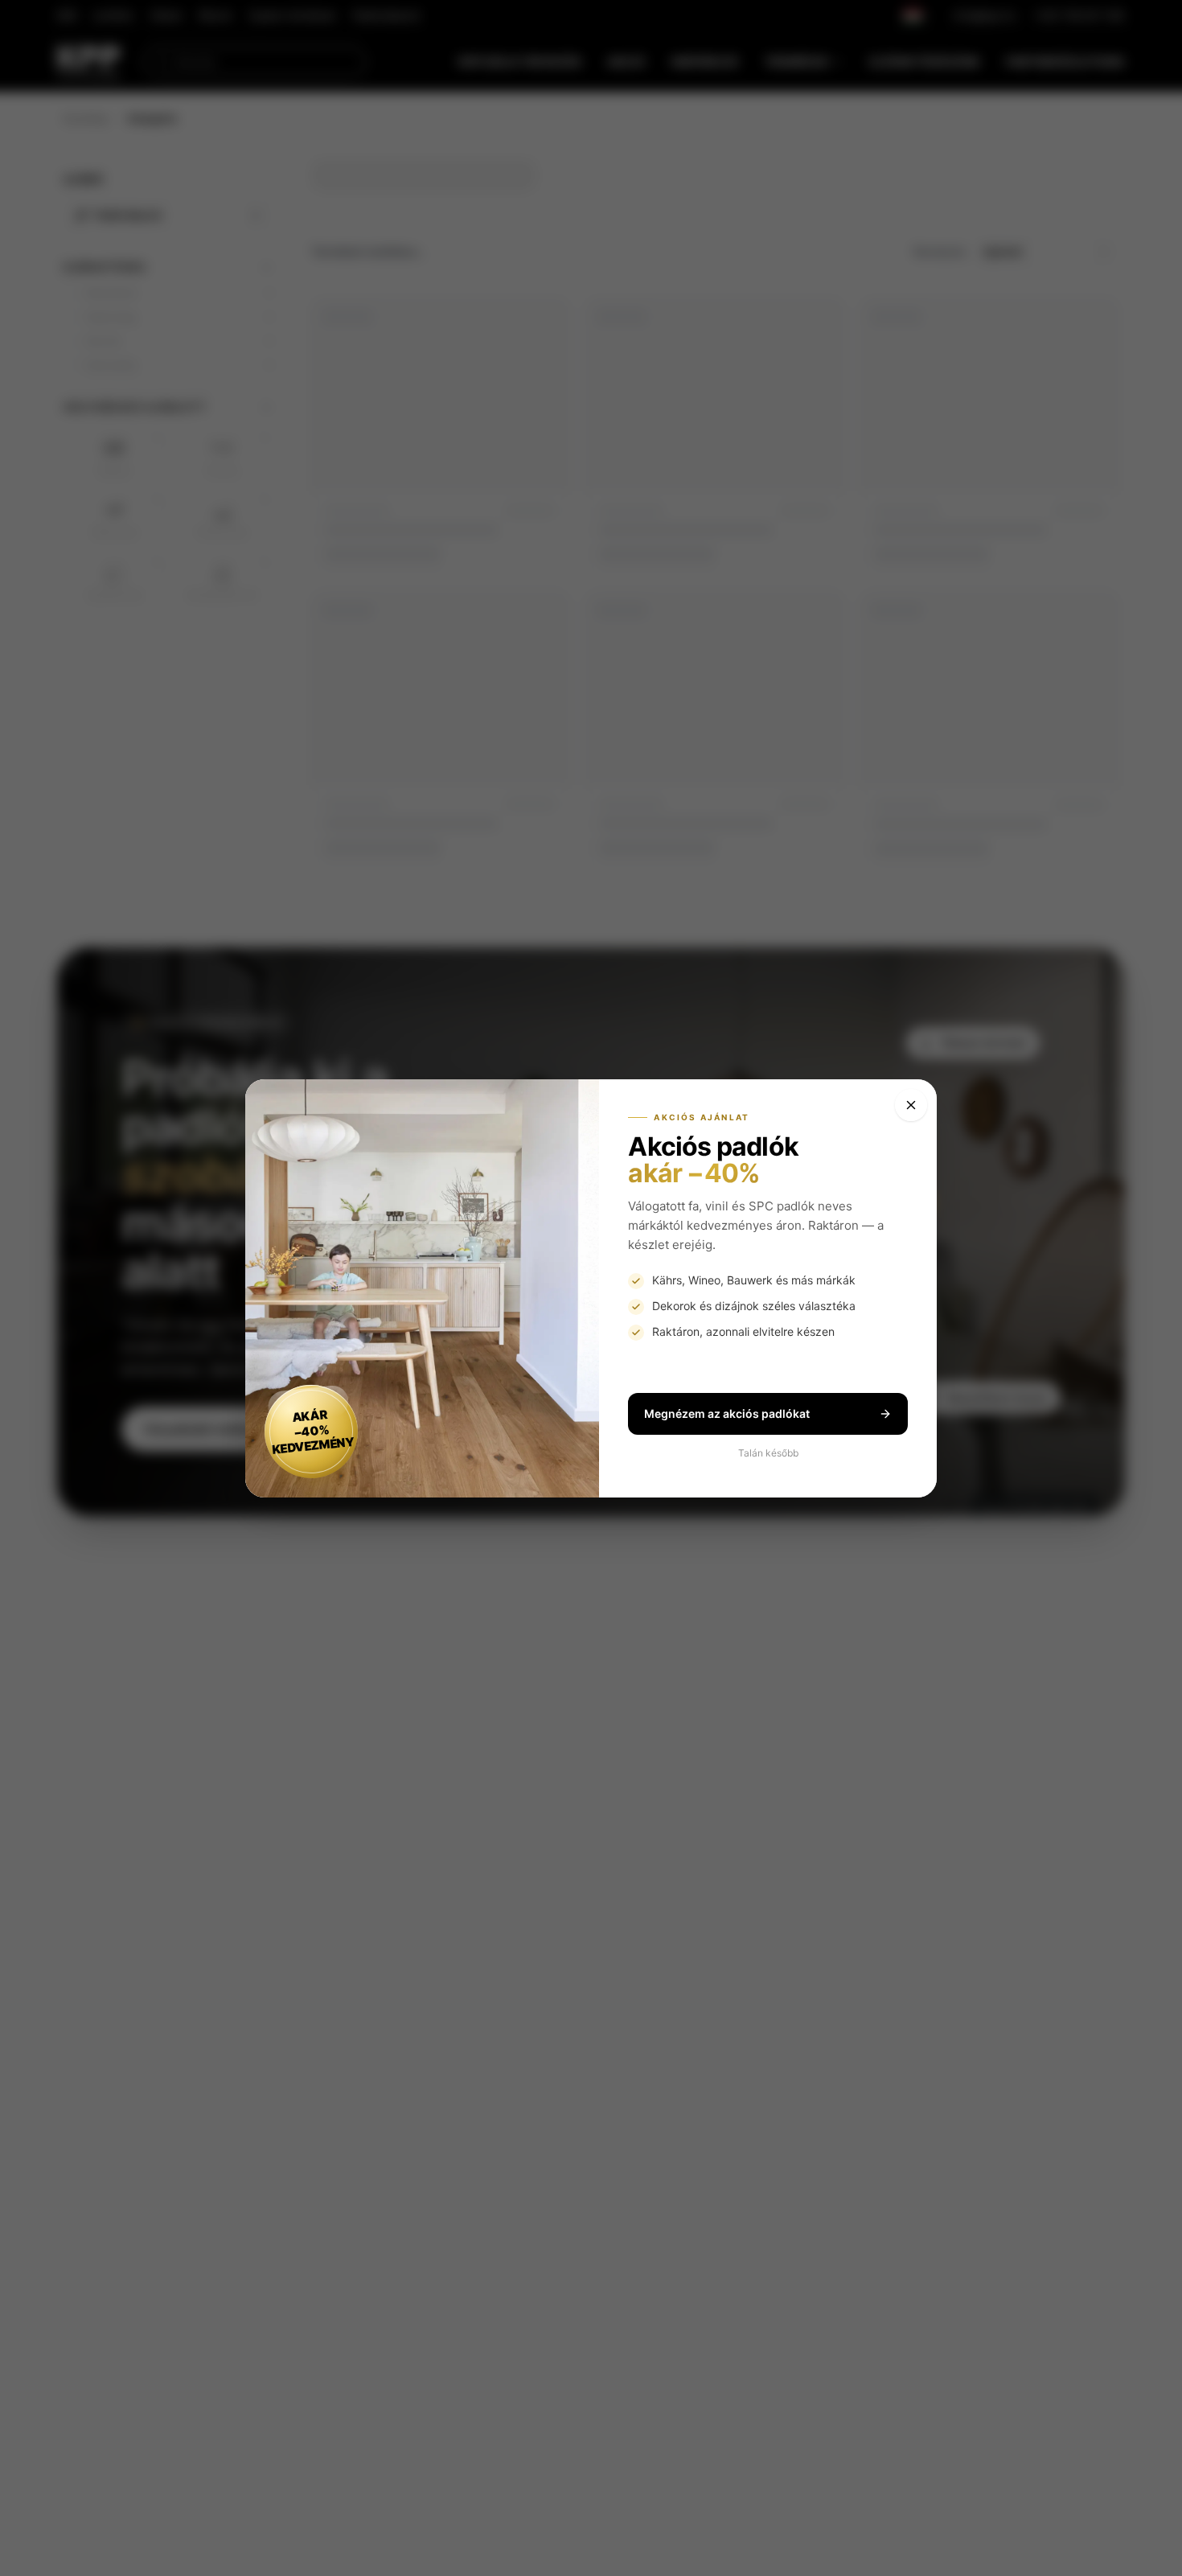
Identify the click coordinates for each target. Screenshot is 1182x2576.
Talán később (768, 1453)
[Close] (911, 1105)
